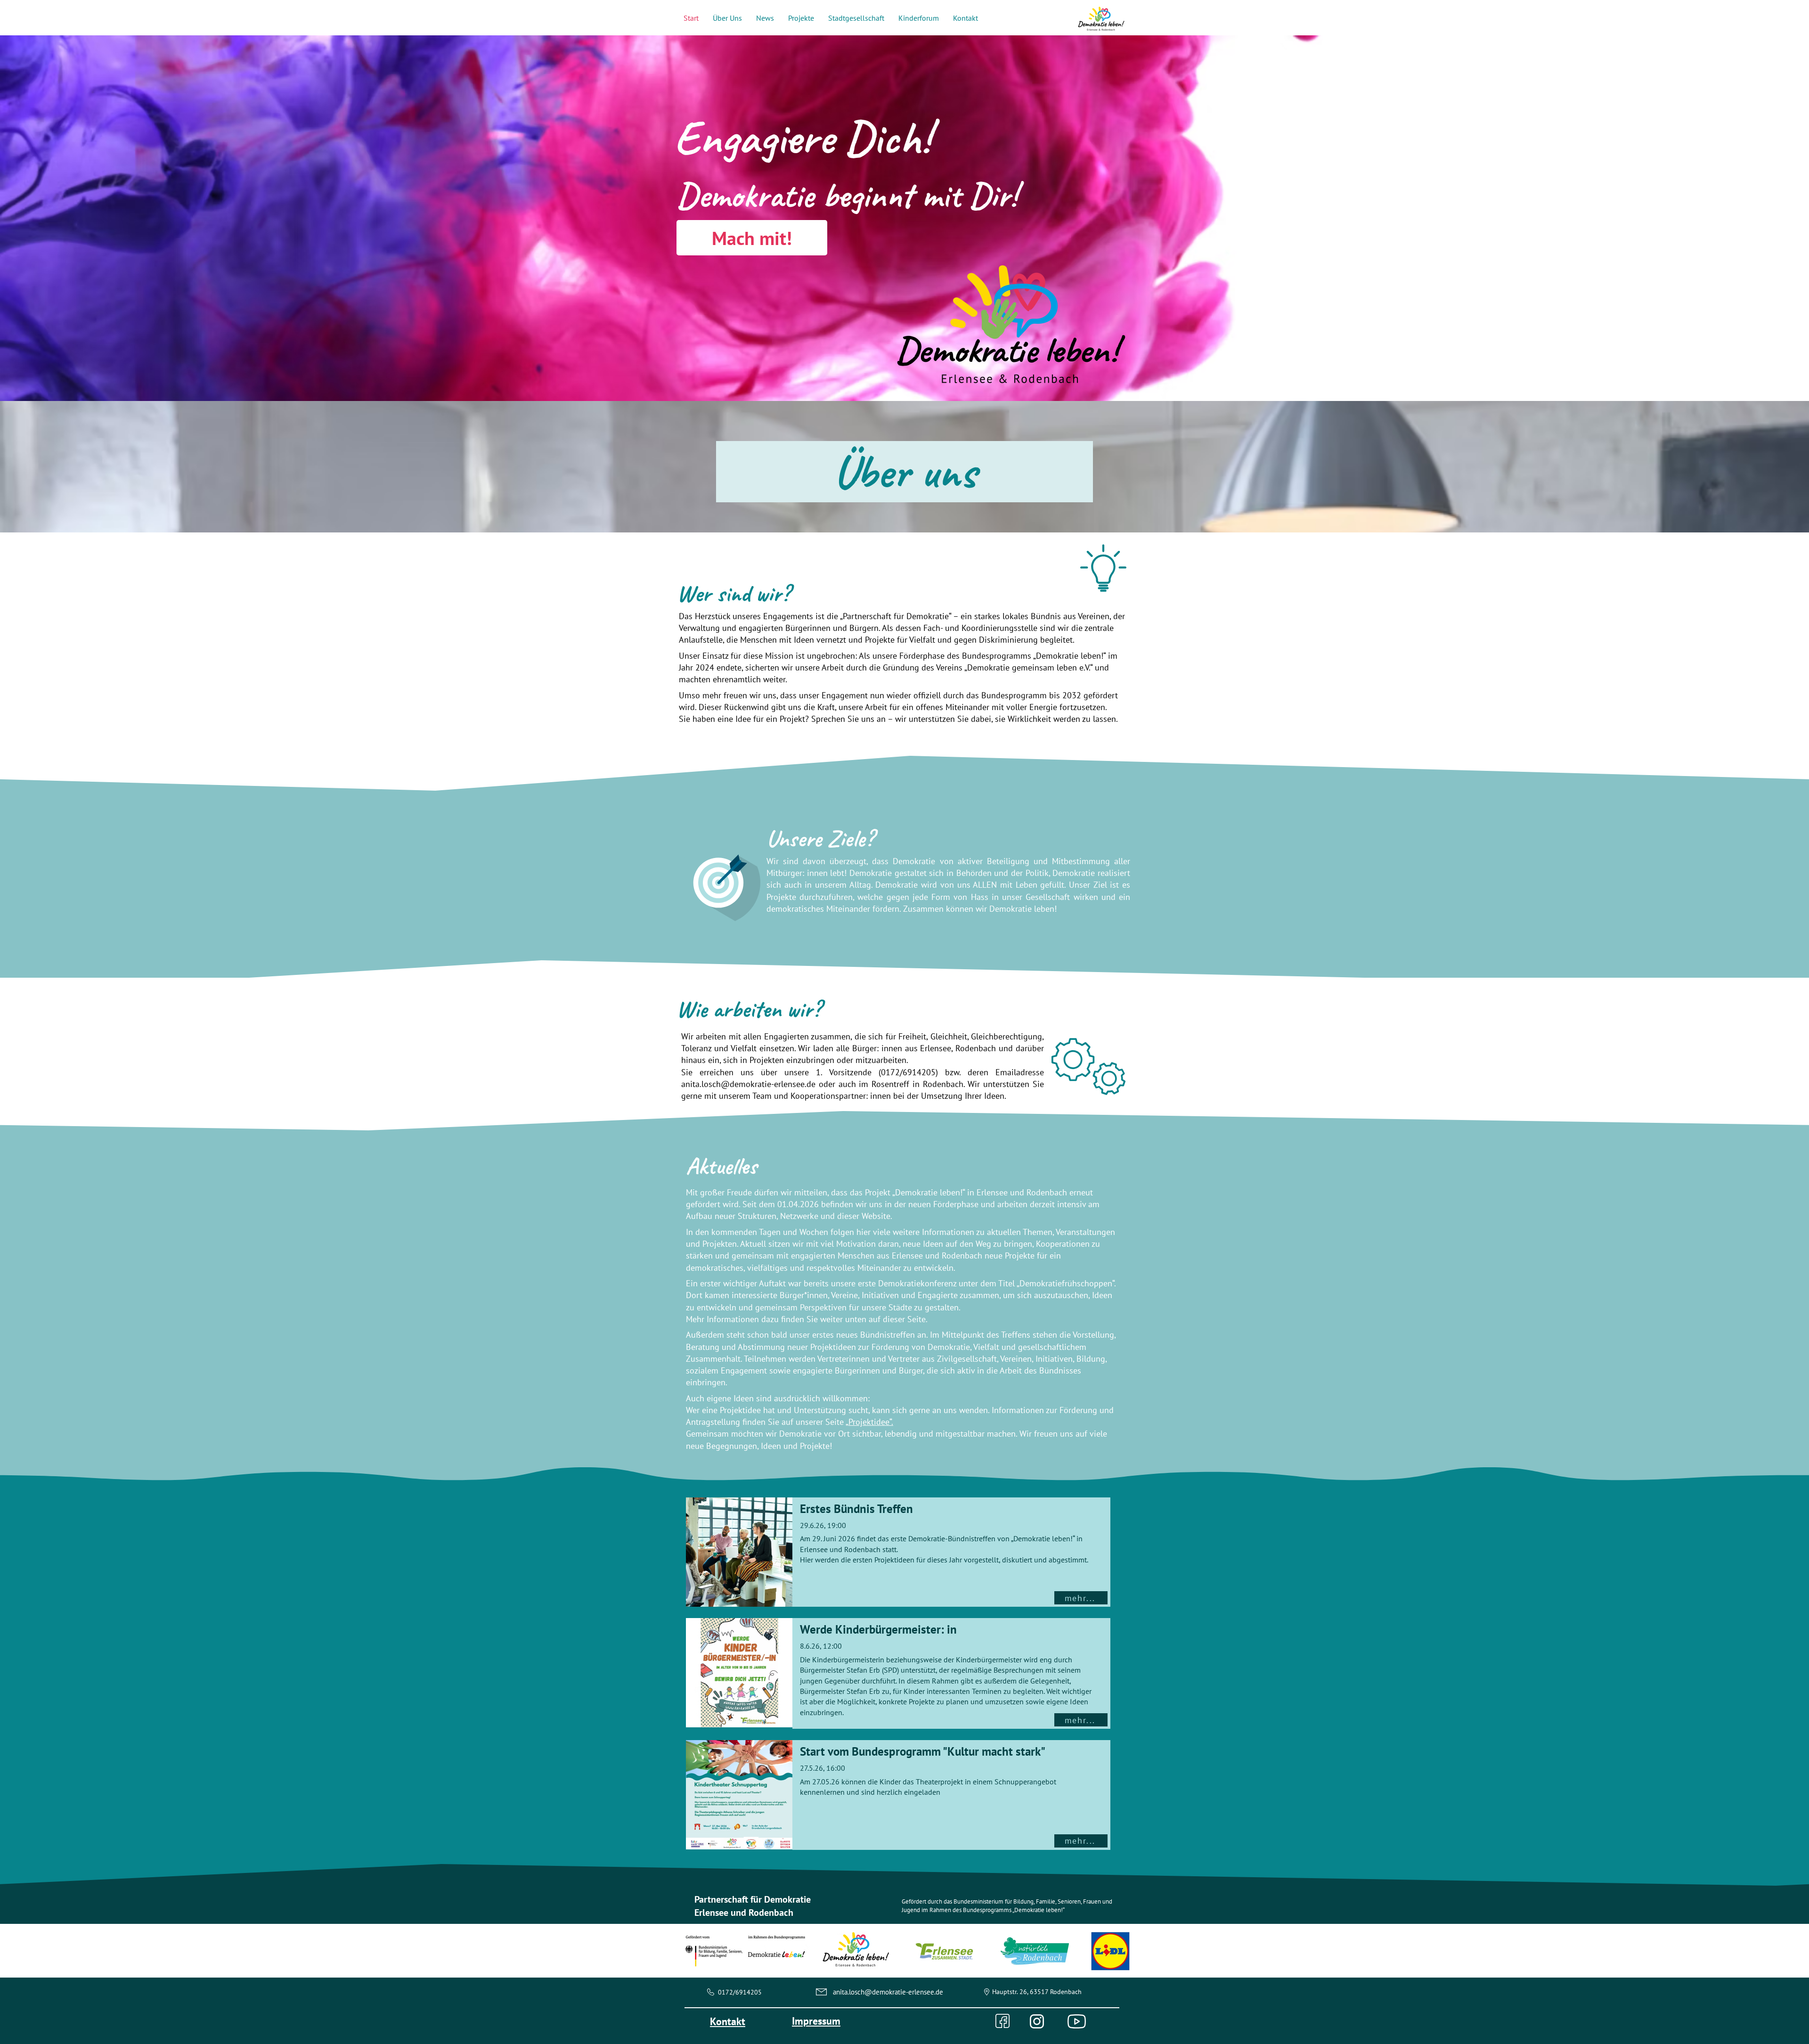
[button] (727, 18)
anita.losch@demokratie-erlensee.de (748, 1084)
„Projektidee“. (869, 1422)
